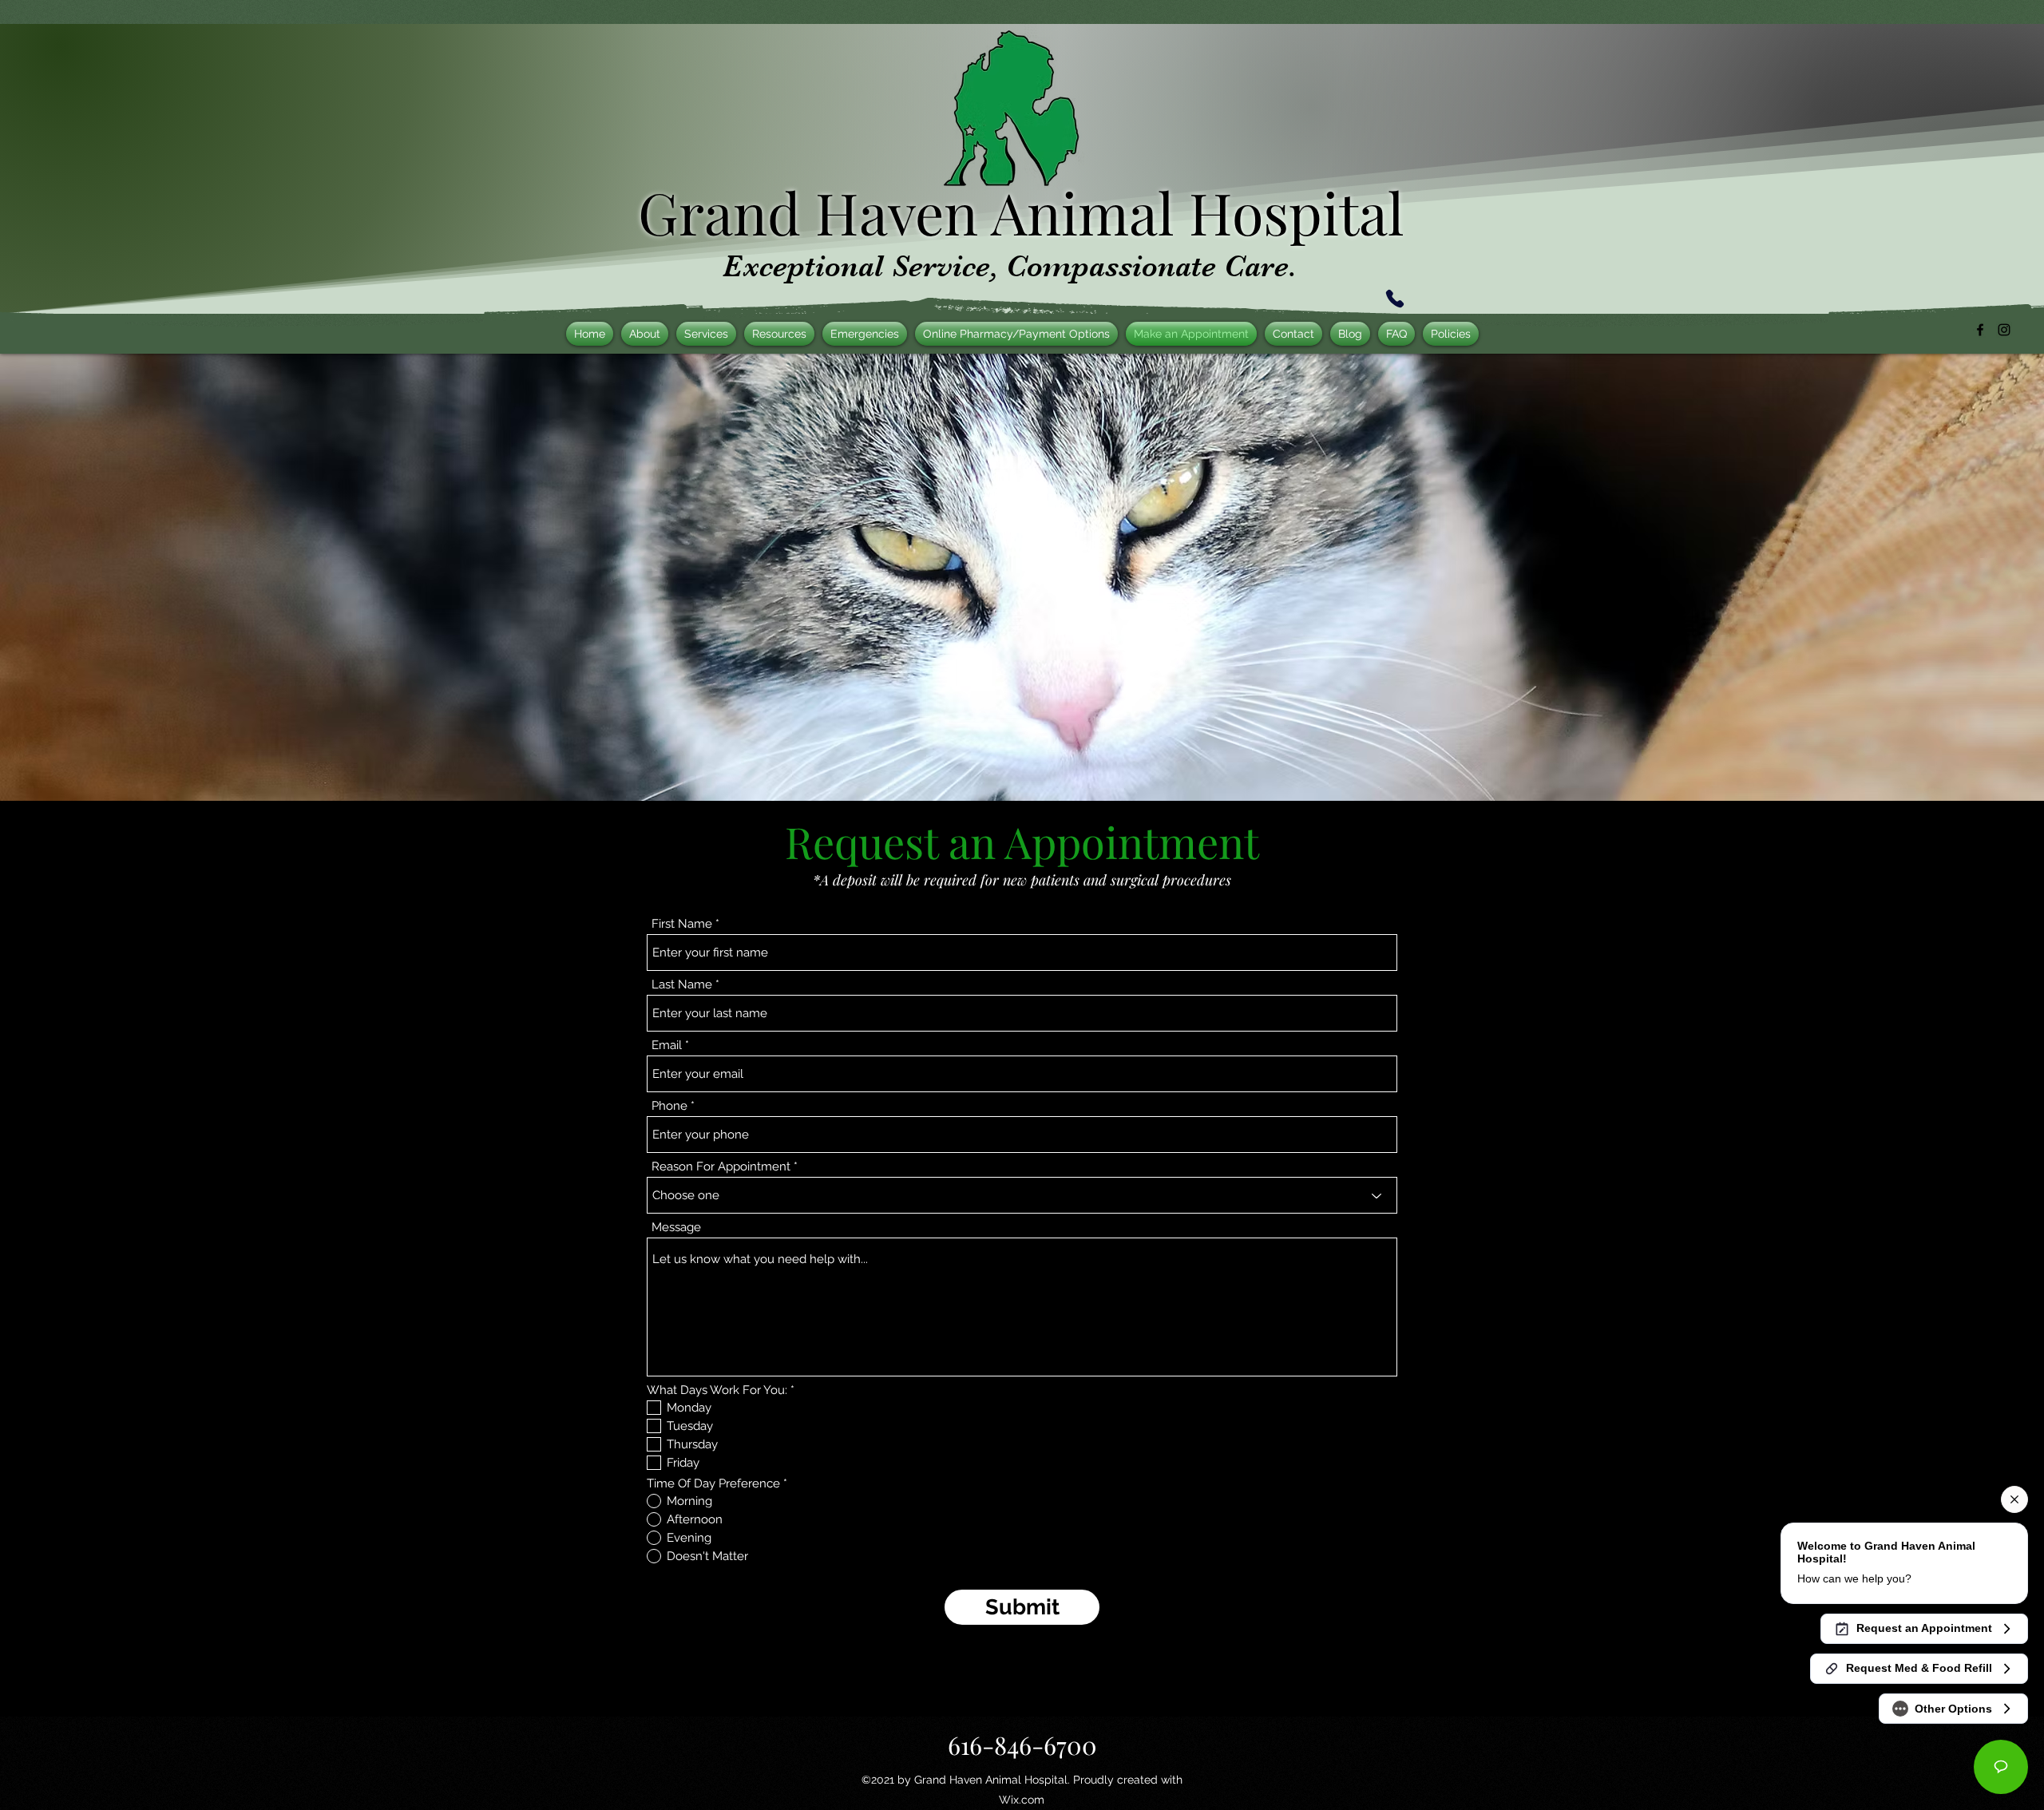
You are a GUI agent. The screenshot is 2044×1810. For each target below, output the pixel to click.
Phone (669, 1106)
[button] (865, 334)
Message (676, 1228)
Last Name (682, 985)
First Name (682, 924)
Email (667, 1046)
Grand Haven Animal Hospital (1021, 212)
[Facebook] (1980, 330)
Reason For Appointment (721, 1167)
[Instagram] (2004, 330)
